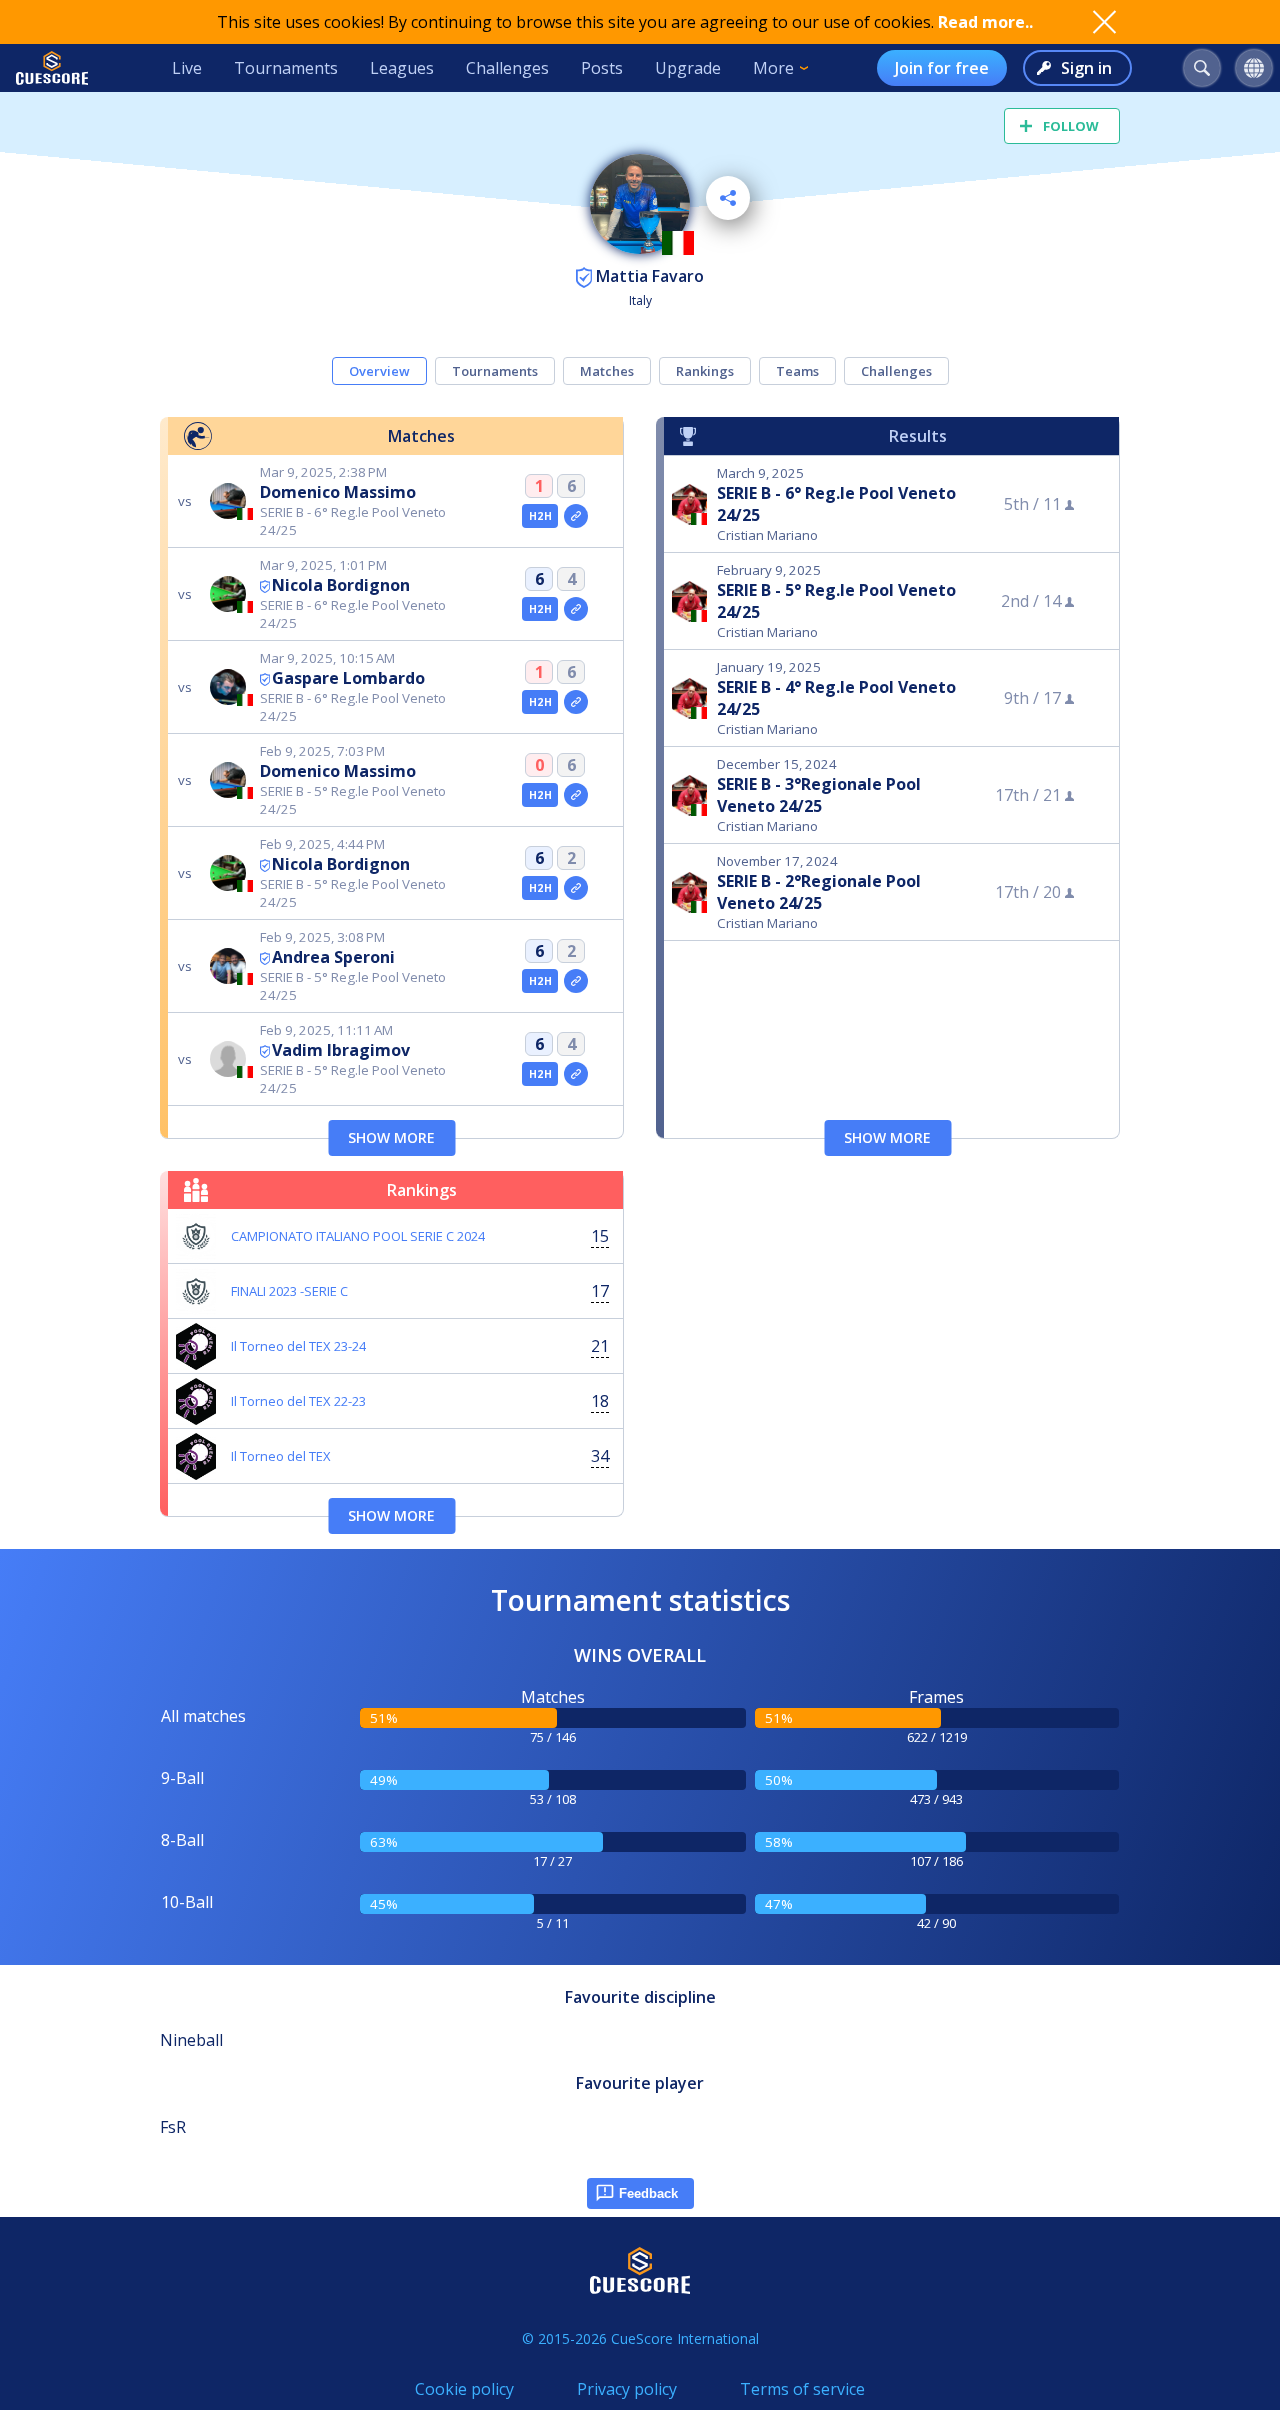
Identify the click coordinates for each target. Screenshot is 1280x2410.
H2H (540, 516)
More (773, 68)
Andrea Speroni (333, 957)
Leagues (402, 68)
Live (187, 68)
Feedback (648, 2193)
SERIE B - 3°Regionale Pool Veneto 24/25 (819, 795)
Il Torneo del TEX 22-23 (298, 1401)
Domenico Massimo (338, 492)
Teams (797, 371)
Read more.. (985, 22)
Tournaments (286, 68)
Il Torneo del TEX (281, 1456)
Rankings (705, 371)
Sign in (1086, 68)
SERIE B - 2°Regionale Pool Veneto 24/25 (819, 892)
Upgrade (688, 68)
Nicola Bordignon (341, 585)
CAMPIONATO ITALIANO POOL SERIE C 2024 (358, 1236)
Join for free (942, 68)
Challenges (507, 68)
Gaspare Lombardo (348, 678)
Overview (379, 371)
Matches (607, 371)
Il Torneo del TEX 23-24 (298, 1346)
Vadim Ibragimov (341, 1050)
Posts (602, 68)
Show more (391, 1137)
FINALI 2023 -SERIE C (289, 1291)
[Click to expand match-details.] (576, 516)
